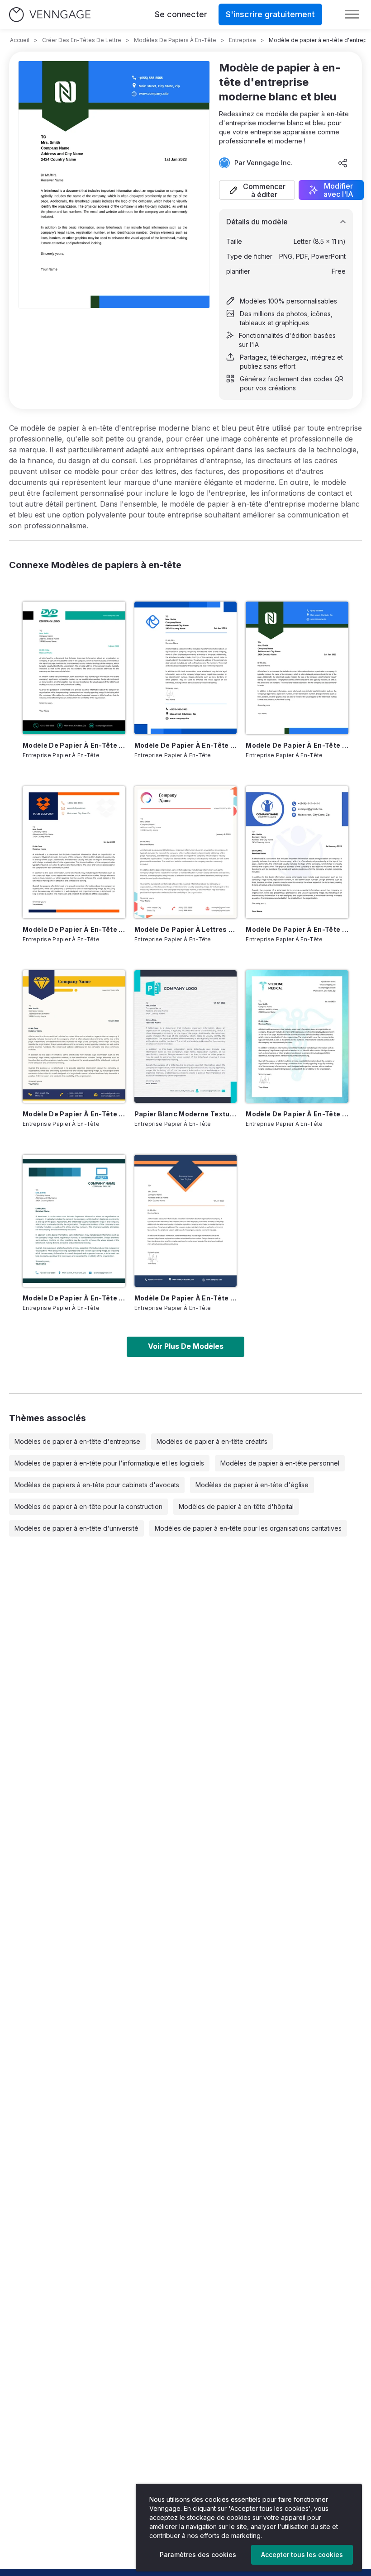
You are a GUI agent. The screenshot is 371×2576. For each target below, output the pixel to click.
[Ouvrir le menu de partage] (343, 163)
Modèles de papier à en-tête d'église (252, 1485)
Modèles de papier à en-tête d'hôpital (236, 1506)
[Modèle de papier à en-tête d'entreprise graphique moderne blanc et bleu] (297, 852)
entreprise (243, 40)
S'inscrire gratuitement (270, 14)
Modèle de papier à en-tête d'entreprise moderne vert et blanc (74, 1298)
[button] (257, 190)
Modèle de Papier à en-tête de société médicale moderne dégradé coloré (297, 1114)
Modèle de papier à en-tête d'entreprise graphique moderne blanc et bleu (297, 929)
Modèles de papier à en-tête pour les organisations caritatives (248, 1528)
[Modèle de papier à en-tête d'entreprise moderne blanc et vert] (74, 668)
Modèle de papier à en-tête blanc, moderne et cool (74, 1114)
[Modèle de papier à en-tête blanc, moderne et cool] (74, 1036)
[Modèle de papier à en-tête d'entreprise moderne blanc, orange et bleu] (74, 852)
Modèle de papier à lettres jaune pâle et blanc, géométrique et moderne (186, 929)
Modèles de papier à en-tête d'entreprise (77, 1441)
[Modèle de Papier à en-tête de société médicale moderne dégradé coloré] (297, 1036)
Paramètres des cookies (198, 2555)
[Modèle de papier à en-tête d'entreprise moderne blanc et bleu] (297, 668)
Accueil (20, 40)
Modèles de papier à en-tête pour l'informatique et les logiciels (109, 1463)
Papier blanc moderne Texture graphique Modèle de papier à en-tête (186, 1114)
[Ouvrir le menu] (352, 14)
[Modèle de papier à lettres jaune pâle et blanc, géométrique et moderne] (186, 852)
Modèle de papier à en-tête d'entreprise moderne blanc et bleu (297, 745)
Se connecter (181, 14)
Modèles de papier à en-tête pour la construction (88, 1506)
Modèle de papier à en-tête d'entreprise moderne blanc (186, 745)
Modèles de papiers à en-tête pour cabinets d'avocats (97, 1485)
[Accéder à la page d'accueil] (50, 15)
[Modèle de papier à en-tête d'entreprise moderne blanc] (186, 668)
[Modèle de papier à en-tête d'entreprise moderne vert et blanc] (74, 1221)
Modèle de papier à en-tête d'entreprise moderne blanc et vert (74, 745)
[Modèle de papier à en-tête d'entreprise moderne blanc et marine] (186, 1221)
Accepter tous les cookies (302, 2555)
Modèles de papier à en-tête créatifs (212, 1441)
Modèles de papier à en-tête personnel (280, 1463)
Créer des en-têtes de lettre (82, 40)
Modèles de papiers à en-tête (175, 40)
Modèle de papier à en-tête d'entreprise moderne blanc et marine (186, 1298)
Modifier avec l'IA (338, 190)
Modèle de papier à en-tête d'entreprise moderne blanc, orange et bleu (74, 929)
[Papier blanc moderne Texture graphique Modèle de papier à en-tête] (186, 1036)
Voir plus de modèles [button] (186, 1346)
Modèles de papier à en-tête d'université (76, 1528)
